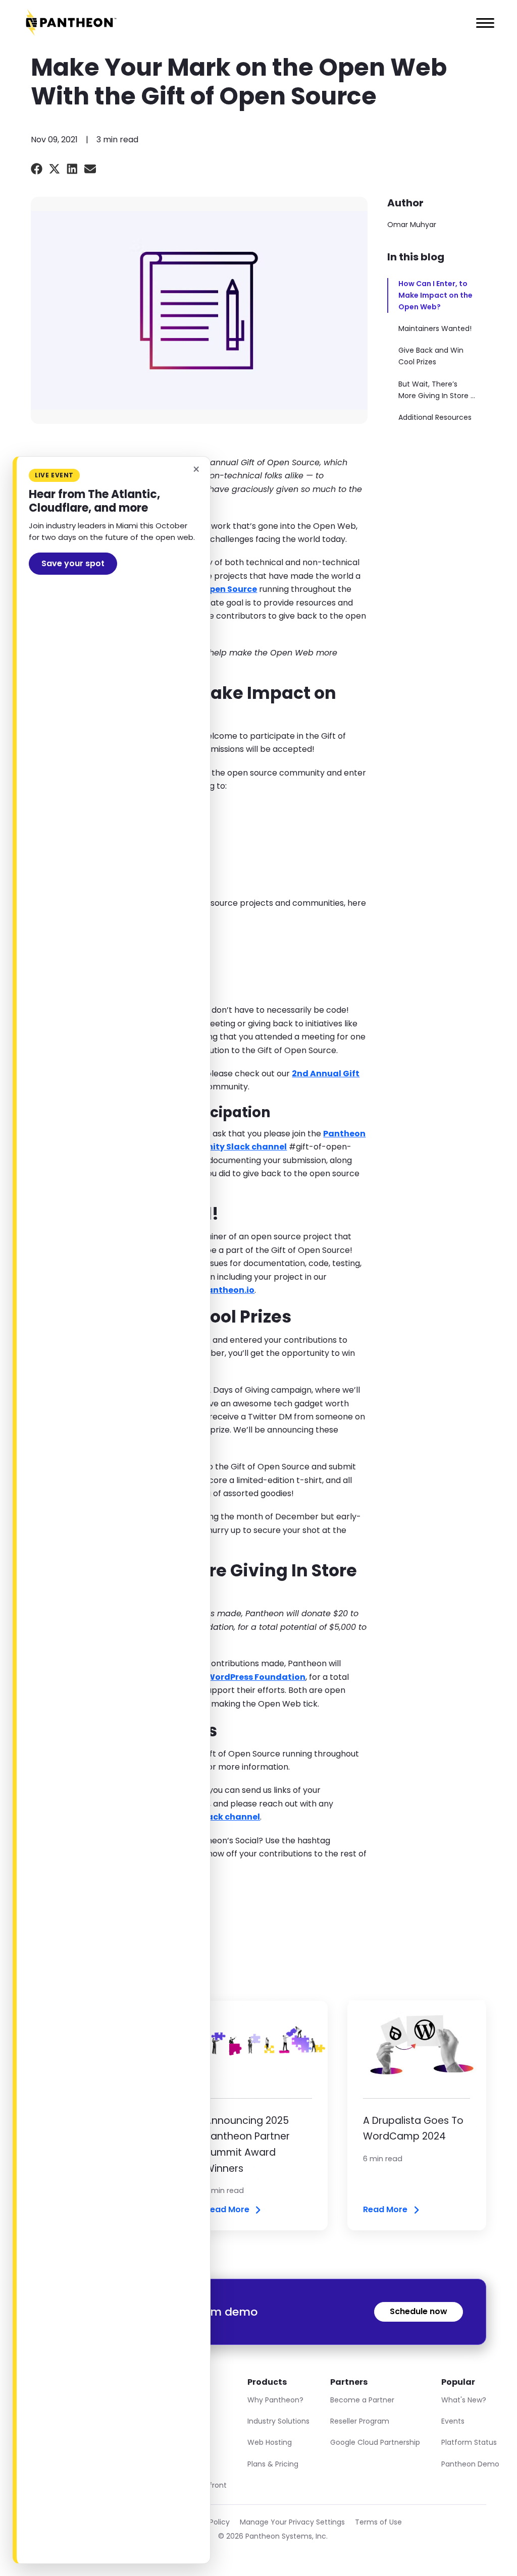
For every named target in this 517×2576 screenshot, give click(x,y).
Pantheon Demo (470, 2464)
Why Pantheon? (275, 2400)
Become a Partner (362, 2400)
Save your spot (73, 563)
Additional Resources (435, 417)
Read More (227, 2210)
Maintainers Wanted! (435, 328)
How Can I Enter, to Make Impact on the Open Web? (435, 295)
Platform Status (469, 2442)
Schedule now (419, 2311)
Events (453, 2421)
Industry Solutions (278, 2421)
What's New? (464, 2400)
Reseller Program (360, 2421)
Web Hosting (270, 2442)
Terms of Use (378, 2522)
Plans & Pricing (273, 2464)
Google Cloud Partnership (375, 2442)
